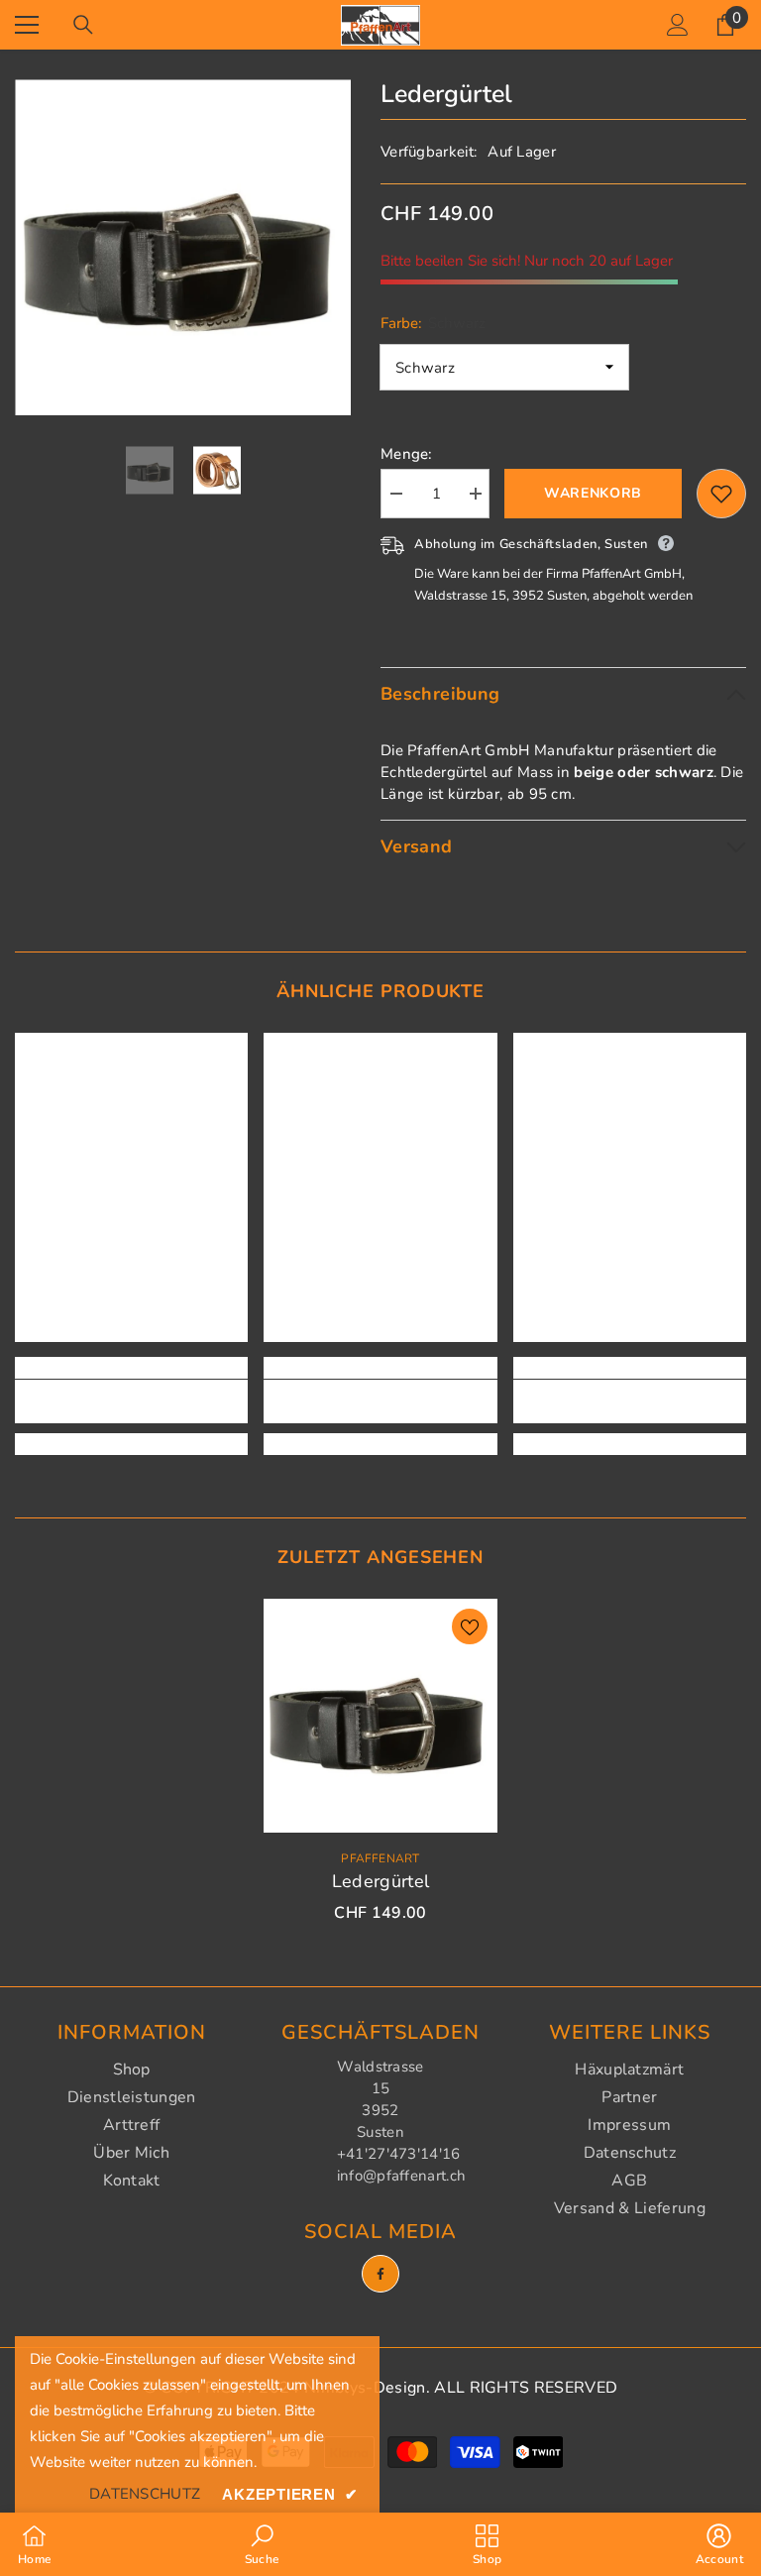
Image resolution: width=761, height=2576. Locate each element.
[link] (131, 1401)
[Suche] (83, 25)
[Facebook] (380, 2274)
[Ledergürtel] (380, 1716)
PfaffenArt (380, 1858)
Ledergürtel (381, 1881)
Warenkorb (593, 493)
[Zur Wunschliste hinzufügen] (721, 494)
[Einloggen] (678, 25)
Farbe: (433, 323)
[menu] (27, 25)
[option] (183, 247)
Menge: (407, 454)
